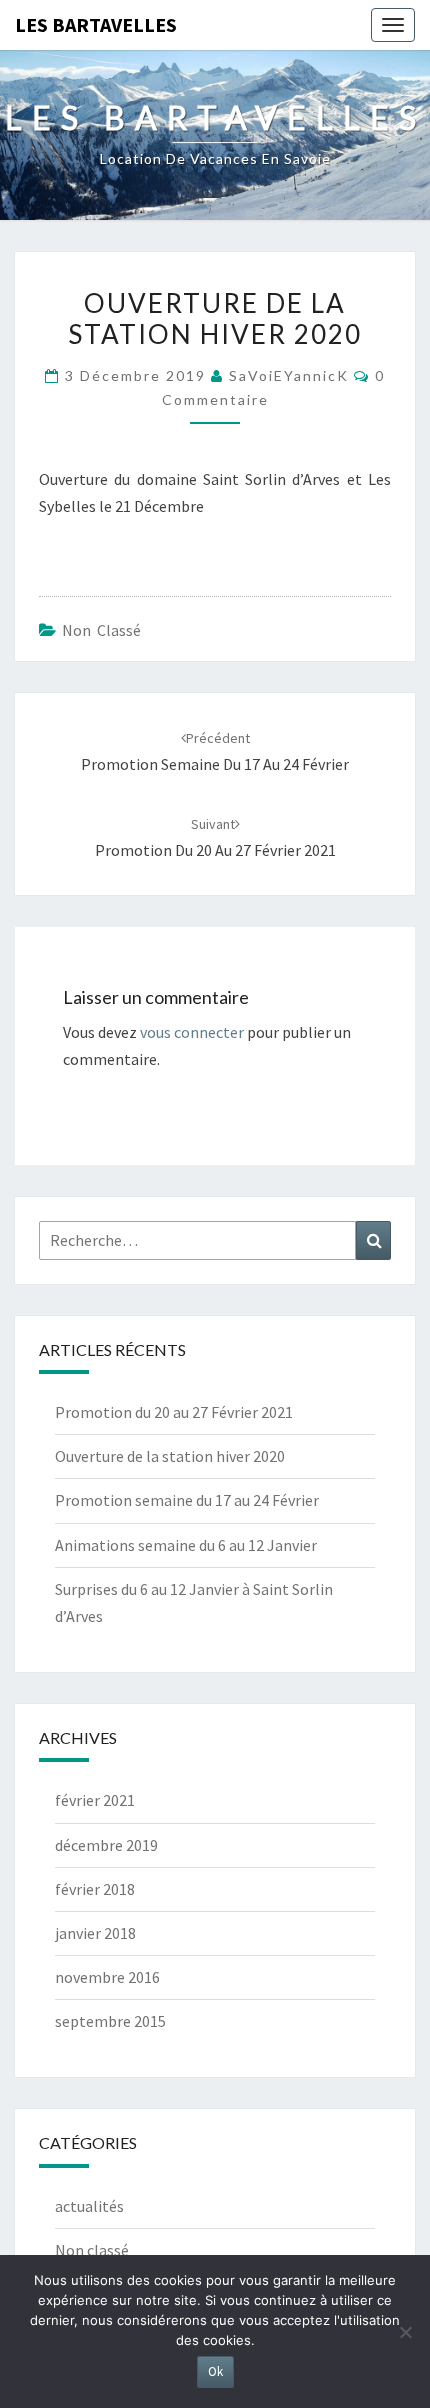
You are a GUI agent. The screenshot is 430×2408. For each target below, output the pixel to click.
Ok (215, 2371)
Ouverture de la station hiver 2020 (170, 1456)
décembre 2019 (106, 1845)
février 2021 (95, 1800)
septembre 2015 (110, 2021)
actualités (89, 2206)
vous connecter (192, 1032)
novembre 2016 (107, 1977)
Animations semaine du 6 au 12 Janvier (186, 1545)
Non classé (101, 630)
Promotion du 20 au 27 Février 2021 (174, 1412)
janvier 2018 (95, 1933)
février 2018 (95, 1889)
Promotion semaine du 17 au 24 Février (187, 1500)
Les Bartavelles (96, 24)
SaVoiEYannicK (289, 375)
